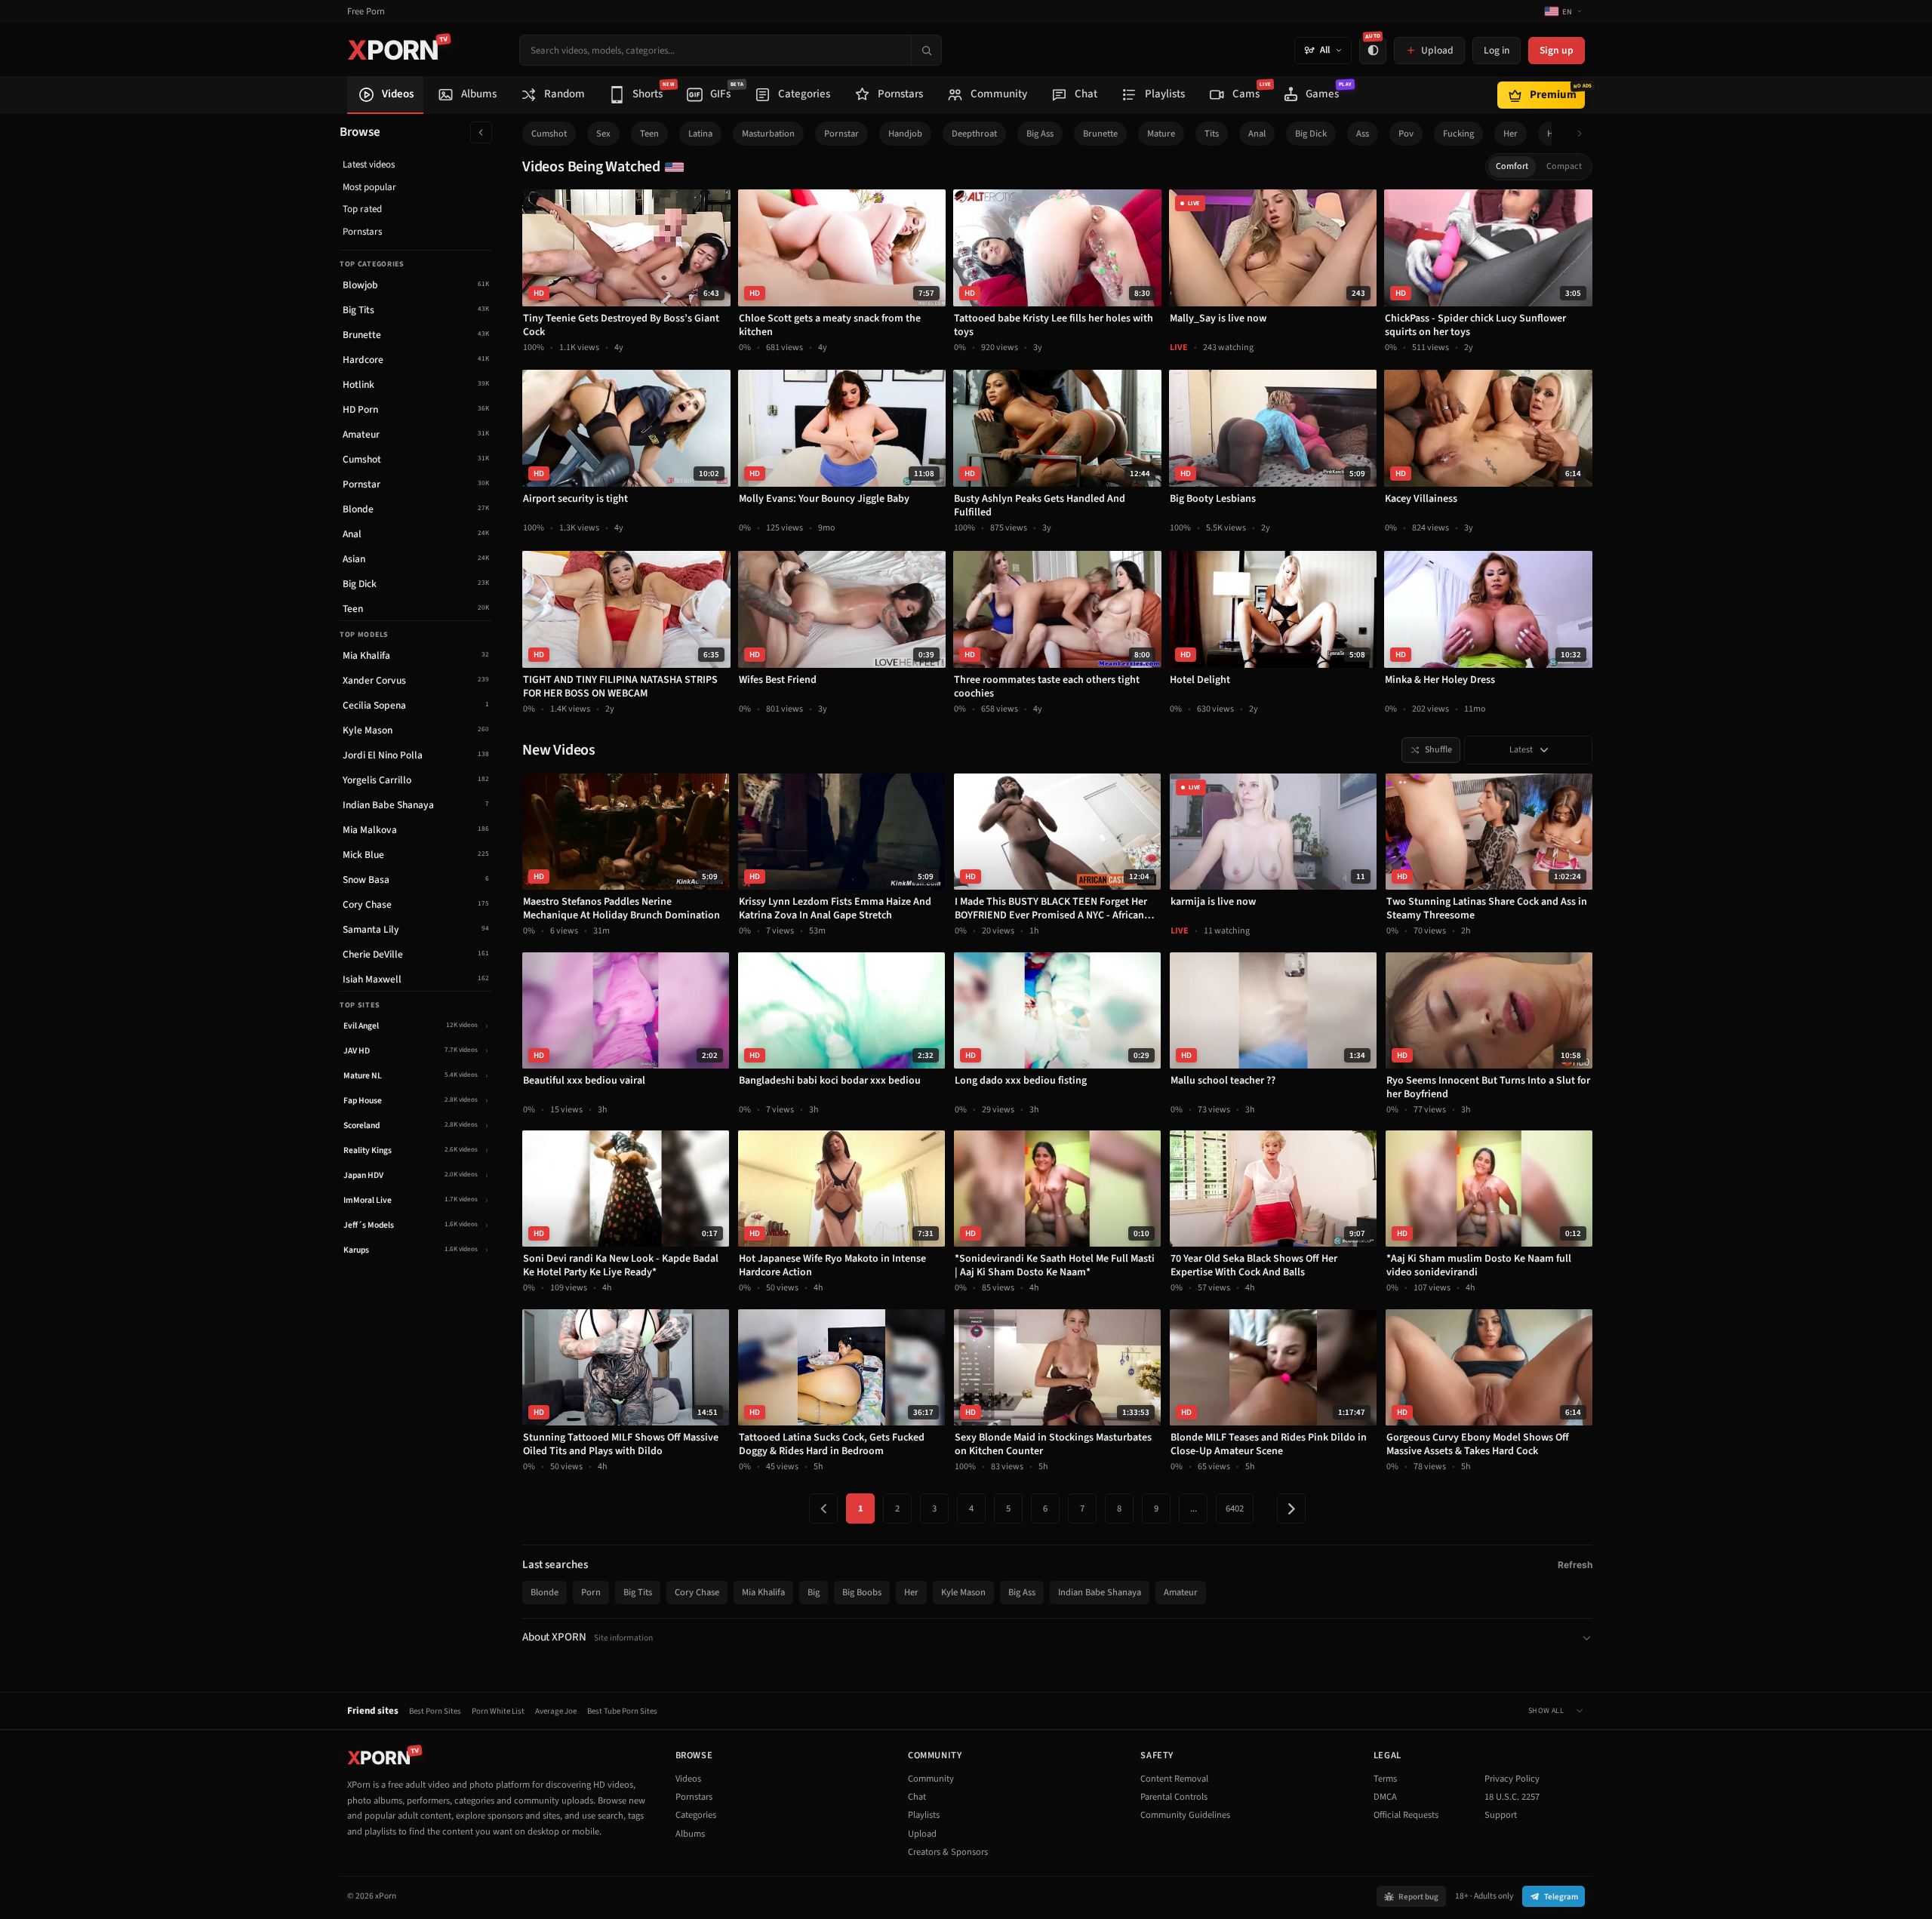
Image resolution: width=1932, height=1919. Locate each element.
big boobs (862, 1592)
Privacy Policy (1512, 1779)
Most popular (369, 187)
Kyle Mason (963, 1592)
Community (931, 1779)
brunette (1100, 134)
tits (1212, 134)
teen (649, 134)
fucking (1458, 134)
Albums (690, 1834)
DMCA (1385, 1797)
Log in (1497, 50)
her (1511, 134)
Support (1501, 1815)
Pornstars (362, 232)
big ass (1040, 134)
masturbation (768, 134)
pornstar (841, 134)
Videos (688, 1779)
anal (1257, 134)
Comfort (1512, 166)
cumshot (549, 134)
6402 (1235, 1508)
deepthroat (974, 134)
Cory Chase (697, 1592)
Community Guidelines (1185, 1815)
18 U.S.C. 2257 (1512, 1797)
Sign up (1557, 50)
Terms (1385, 1779)
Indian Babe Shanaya (1100, 1592)
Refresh (1575, 1565)
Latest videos (369, 165)
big (814, 1592)
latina (700, 134)
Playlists (924, 1815)
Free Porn (366, 12)
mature (1161, 134)
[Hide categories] (481, 132)
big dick (1311, 134)
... (1194, 1508)
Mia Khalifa (763, 1592)
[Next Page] (1291, 1508)
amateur (1181, 1592)
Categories (696, 1815)
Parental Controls (1174, 1797)
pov (1406, 134)
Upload (922, 1834)
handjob (905, 134)
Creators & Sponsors (948, 1852)
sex (603, 134)
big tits (638, 1592)
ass (1363, 134)
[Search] (926, 50)
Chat (917, 1797)
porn (591, 1592)
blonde (545, 1592)
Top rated (362, 209)
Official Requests (1406, 1815)
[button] (1584, 134)
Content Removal (1174, 1779)
